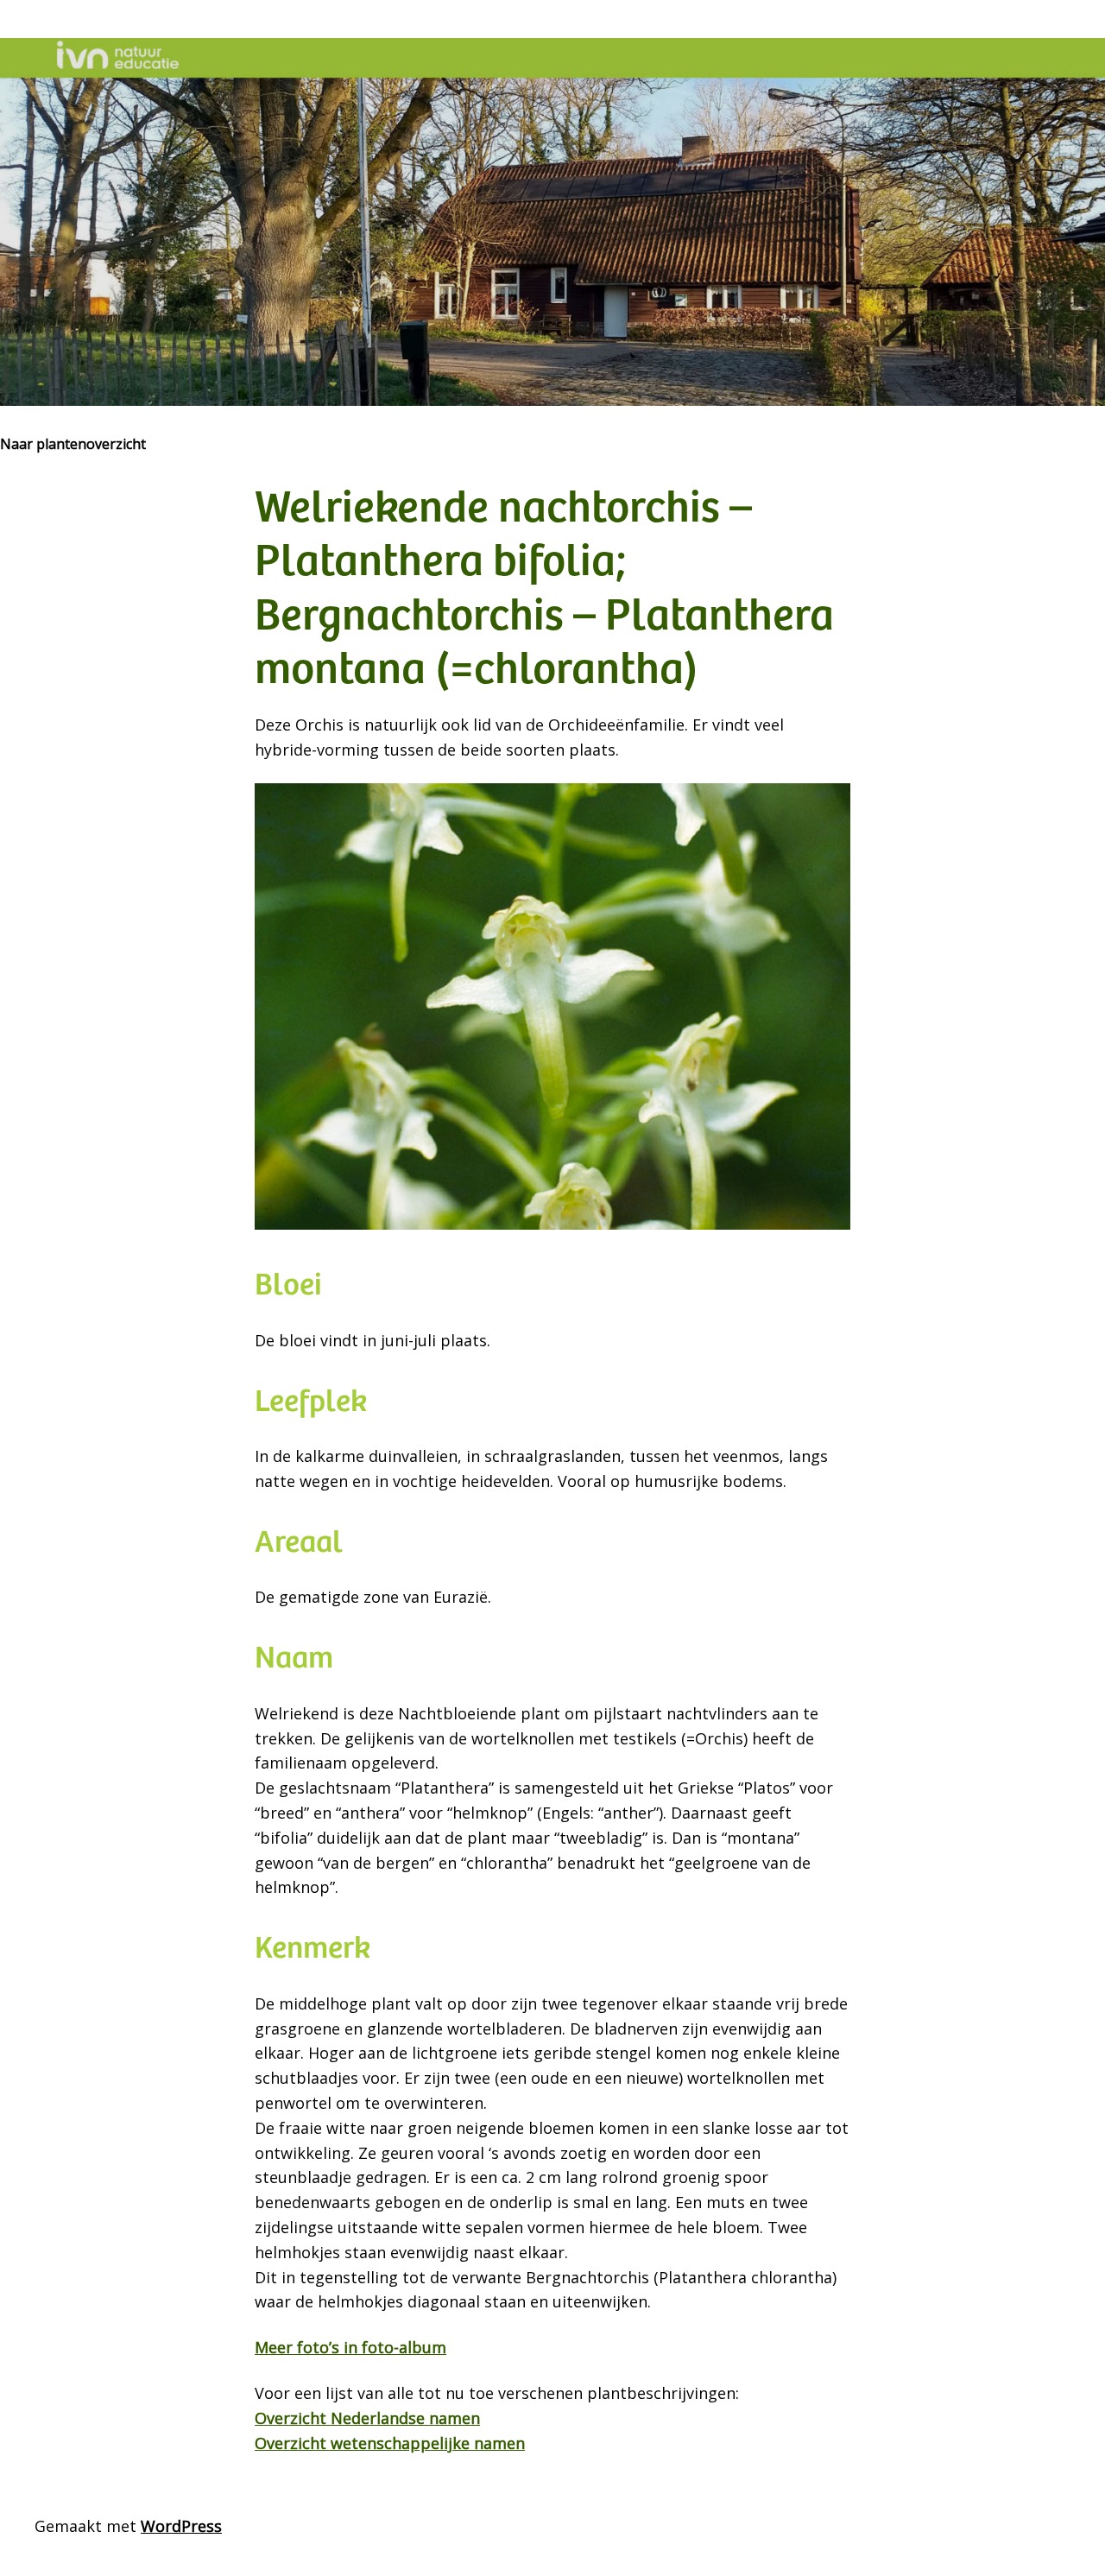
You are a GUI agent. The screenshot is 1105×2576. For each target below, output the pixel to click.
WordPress (181, 2526)
